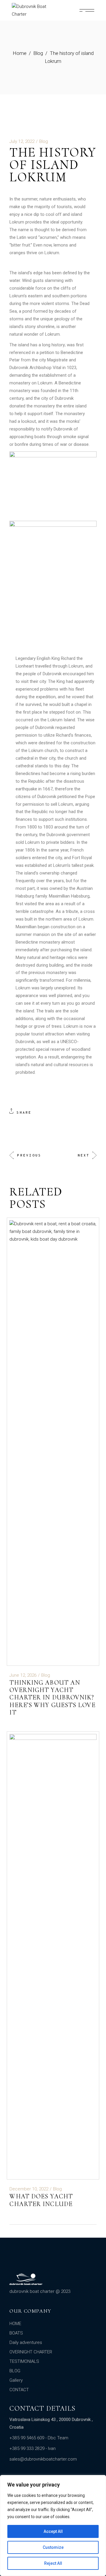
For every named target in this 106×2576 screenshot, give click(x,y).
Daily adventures (26, 2342)
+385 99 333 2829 (27, 2448)
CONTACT (19, 2390)
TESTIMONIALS (24, 2361)
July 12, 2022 (22, 141)
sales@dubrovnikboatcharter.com (43, 2459)
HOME (15, 2324)
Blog (38, 53)
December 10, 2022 (29, 2189)
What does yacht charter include (41, 2200)
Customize (53, 2547)
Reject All (53, 2563)
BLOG (15, 2371)
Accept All (53, 2531)
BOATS (16, 2333)
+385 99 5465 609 (27, 2438)
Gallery (16, 2380)
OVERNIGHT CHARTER (31, 2352)
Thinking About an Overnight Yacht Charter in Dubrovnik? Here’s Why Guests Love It (52, 1698)
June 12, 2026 (23, 1675)
